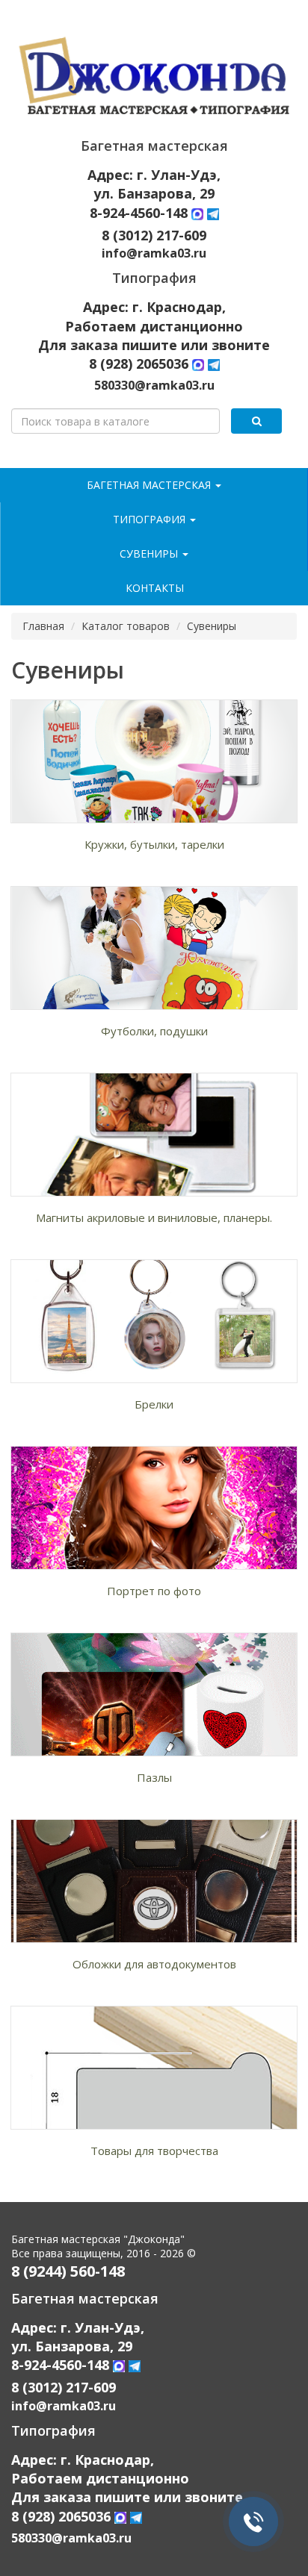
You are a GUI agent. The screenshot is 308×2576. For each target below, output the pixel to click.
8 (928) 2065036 (139, 364)
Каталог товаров (126, 626)
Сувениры (150, 553)
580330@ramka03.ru (154, 385)
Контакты (155, 588)
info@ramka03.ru (154, 253)
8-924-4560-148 (141, 213)
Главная (43, 626)
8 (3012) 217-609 (154, 235)
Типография (151, 519)
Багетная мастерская (150, 485)
